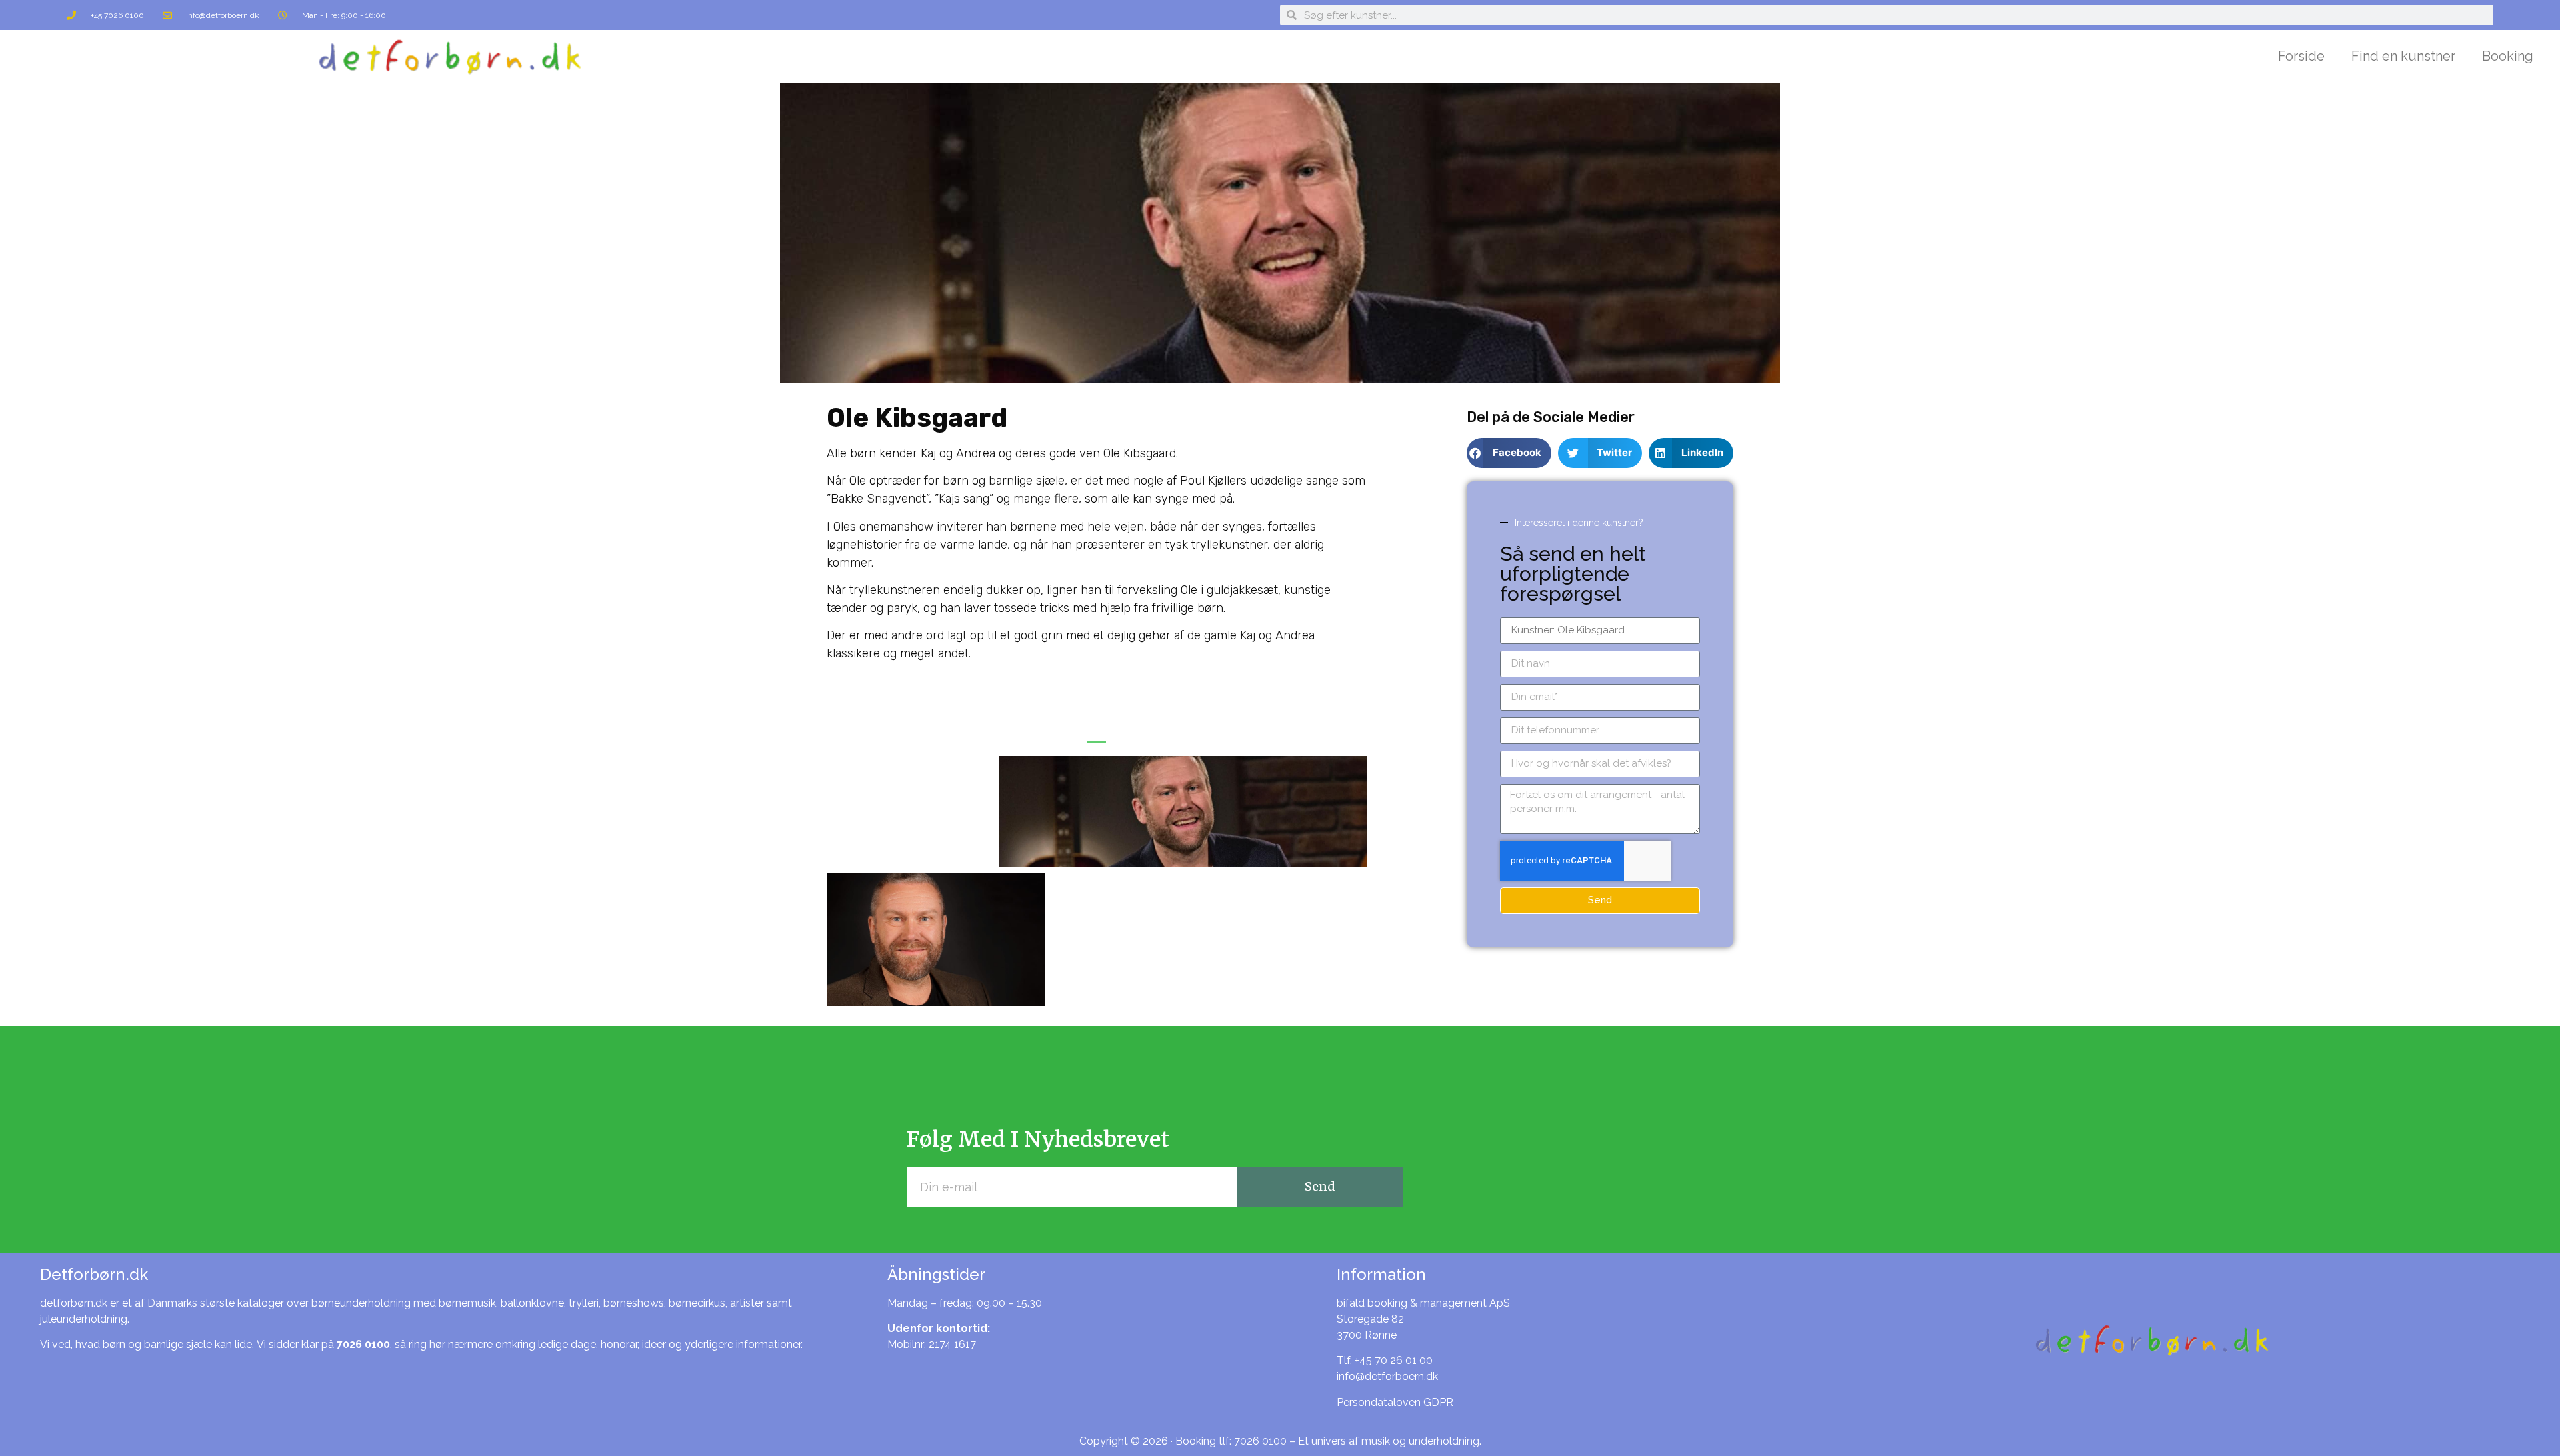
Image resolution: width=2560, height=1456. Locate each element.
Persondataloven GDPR (1395, 1402)
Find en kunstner (2403, 56)
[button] (1097, 738)
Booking (2508, 56)
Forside (2301, 56)
